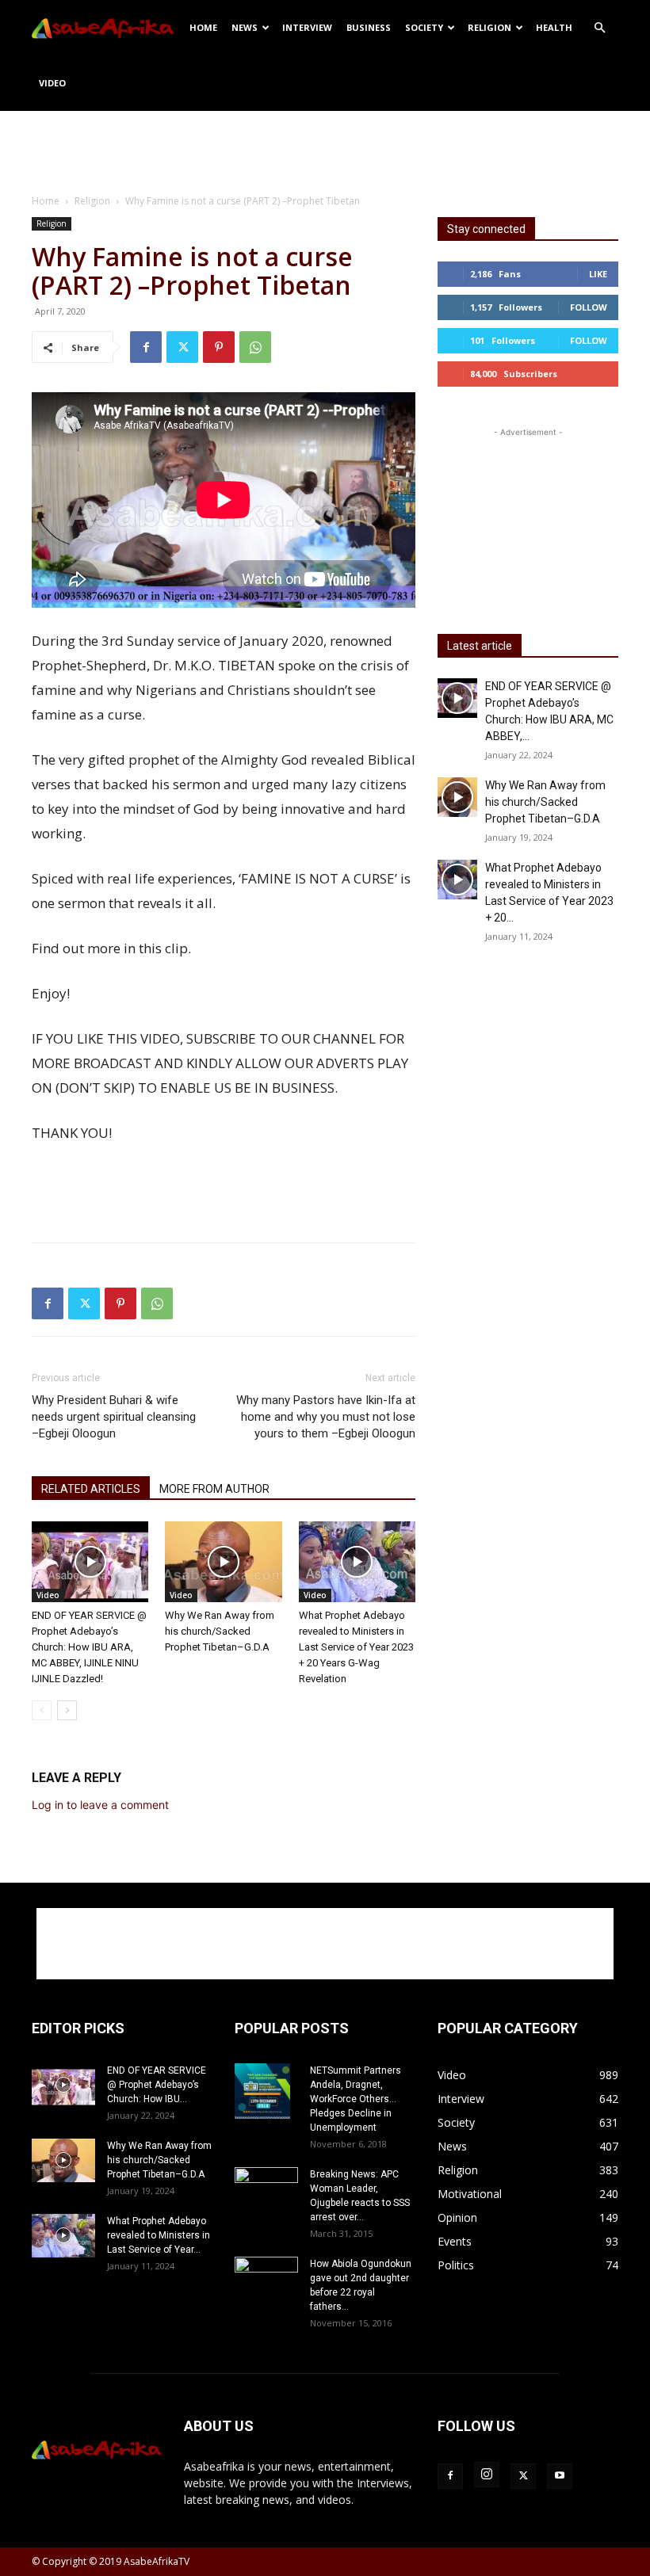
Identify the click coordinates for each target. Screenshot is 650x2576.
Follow (589, 307)
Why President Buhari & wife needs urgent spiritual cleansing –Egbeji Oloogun (114, 1417)
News (245, 27)
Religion (489, 27)
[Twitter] (182, 347)
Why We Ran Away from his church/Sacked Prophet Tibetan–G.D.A (220, 1631)
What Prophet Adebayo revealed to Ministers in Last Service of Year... (159, 2235)
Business (369, 27)
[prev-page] (42, 1710)
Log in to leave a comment (100, 1805)
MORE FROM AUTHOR (214, 1489)
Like (598, 274)
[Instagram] (487, 2475)
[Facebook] (146, 347)
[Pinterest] (219, 347)
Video (52, 83)
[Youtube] (560, 2476)
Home (203, 27)
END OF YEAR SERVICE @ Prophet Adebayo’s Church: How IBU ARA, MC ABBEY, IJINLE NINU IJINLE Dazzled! (89, 1647)
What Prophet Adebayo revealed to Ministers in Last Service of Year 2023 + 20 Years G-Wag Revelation (356, 1647)
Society (424, 27)
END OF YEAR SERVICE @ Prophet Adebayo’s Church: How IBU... (157, 2085)
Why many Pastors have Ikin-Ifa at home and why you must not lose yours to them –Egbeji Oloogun (326, 1417)
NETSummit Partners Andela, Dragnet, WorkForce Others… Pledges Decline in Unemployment (356, 2099)
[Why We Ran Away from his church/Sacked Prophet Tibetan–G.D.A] (223, 1561)
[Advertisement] (325, 146)
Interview (307, 27)
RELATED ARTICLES (91, 1489)
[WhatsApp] (255, 347)
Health (554, 27)
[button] (599, 28)
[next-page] (67, 1710)
